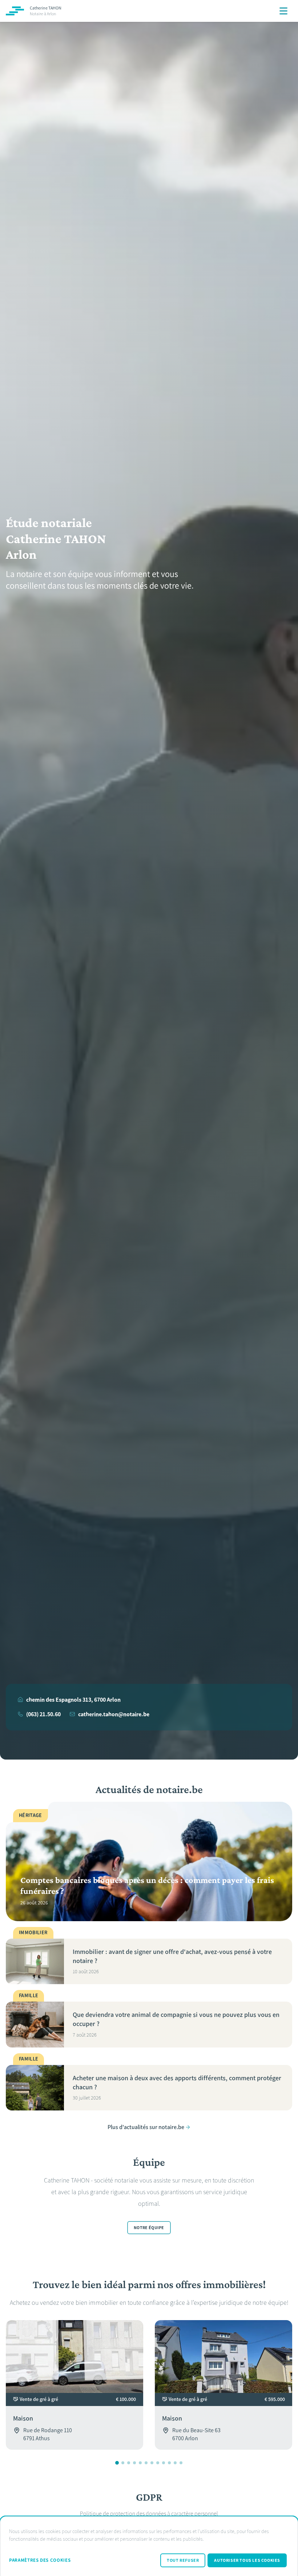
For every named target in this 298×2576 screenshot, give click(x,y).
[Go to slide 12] (181, 2463)
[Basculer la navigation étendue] (283, 11)
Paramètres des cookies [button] (40, 2560)
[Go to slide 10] (169, 2463)
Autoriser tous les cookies (247, 2560)
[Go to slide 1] (117, 2463)
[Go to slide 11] (175, 2463)
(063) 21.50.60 (43, 1714)
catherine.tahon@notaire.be (114, 1714)
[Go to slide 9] (164, 2463)
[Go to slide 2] (123, 2463)
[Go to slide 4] (134, 2463)
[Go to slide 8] (158, 2463)
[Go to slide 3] (129, 2463)
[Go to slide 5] (140, 2463)
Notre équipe (149, 2228)
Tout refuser (183, 2560)
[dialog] (149, 2546)
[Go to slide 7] (152, 2463)
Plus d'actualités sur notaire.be (146, 2127)
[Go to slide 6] (146, 2463)
